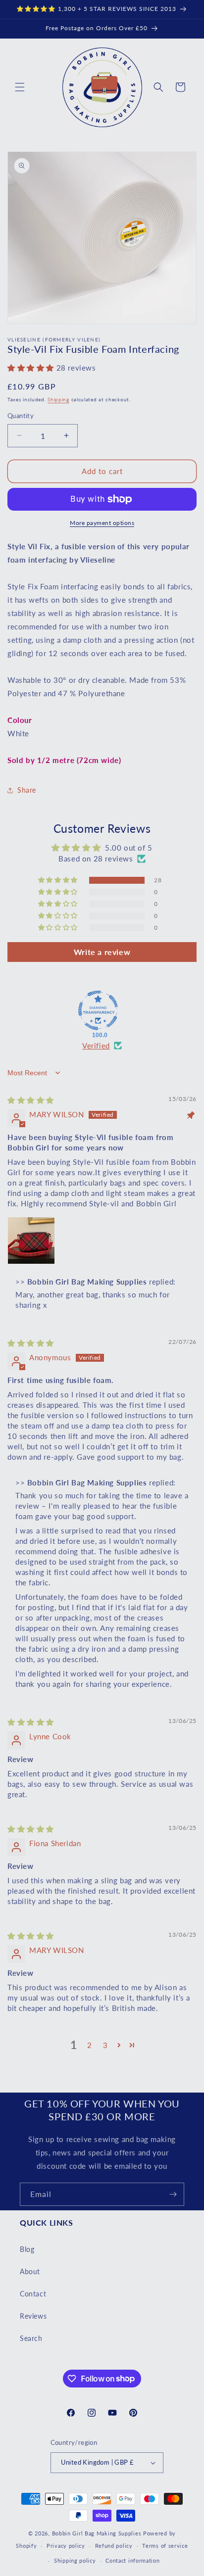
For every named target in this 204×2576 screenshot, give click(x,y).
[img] (31, 1100)
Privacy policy (66, 2546)
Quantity (21, 416)
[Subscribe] (173, 2194)
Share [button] (27, 790)
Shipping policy (75, 2560)
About (30, 2271)
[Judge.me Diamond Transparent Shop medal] (98, 1010)
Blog (27, 2249)
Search (31, 2338)
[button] (20, 87)
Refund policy (114, 2546)
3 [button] (105, 2045)
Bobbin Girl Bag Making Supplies (97, 2533)
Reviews (33, 2316)
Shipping (58, 399)
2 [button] (90, 2045)
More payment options (102, 523)
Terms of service (165, 2546)
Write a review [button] (102, 952)
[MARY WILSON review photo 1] (31, 1240)
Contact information (132, 2560)
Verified (96, 1046)
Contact (33, 2294)
